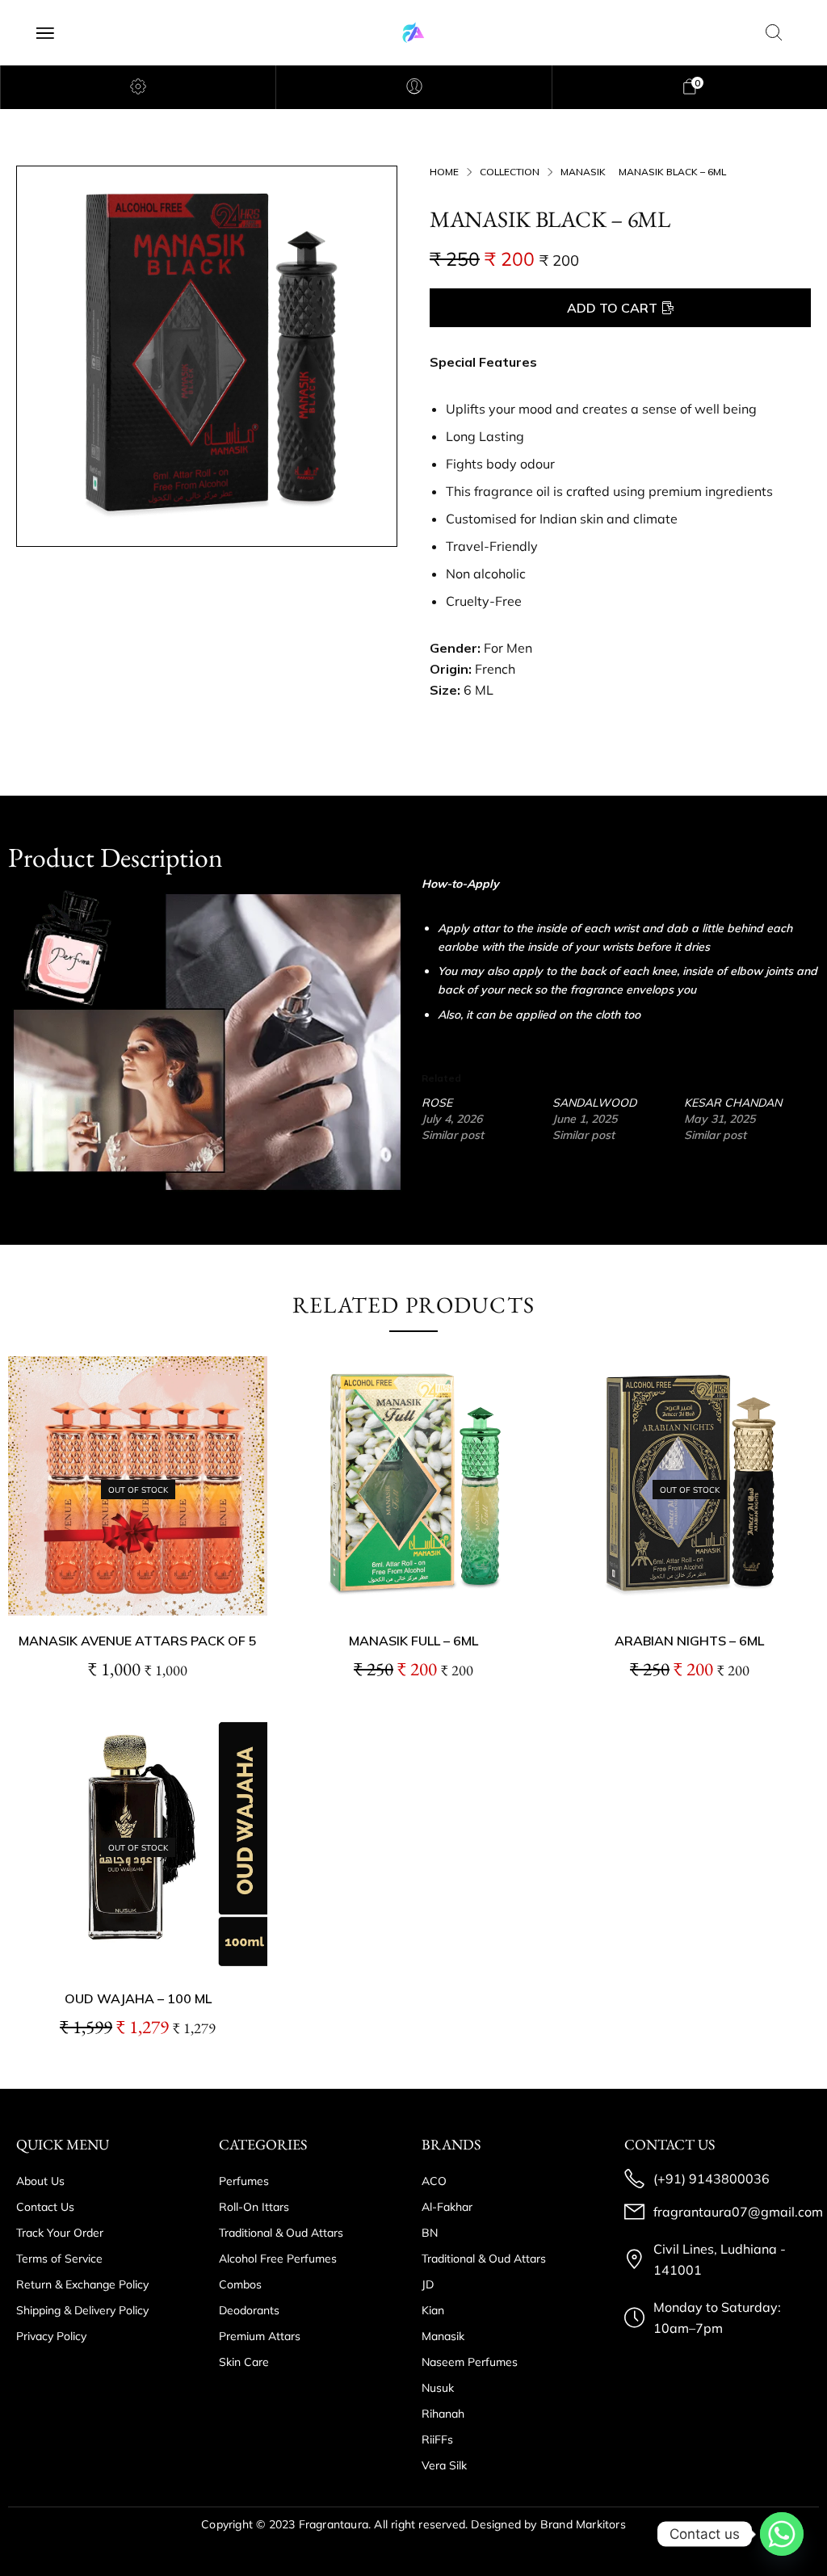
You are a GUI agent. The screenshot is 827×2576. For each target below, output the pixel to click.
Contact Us (45, 2207)
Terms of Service (59, 2259)
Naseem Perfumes (470, 2362)
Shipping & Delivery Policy (82, 2310)
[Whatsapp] (782, 2534)
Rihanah (443, 2414)
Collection (510, 172)
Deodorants (249, 2310)
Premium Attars (260, 2336)
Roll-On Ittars (254, 2207)
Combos (240, 2284)
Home (444, 172)
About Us (40, 2181)
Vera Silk (444, 2465)
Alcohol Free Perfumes (278, 2259)
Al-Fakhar (447, 2207)
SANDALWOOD (594, 1103)
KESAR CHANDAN (733, 1103)
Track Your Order (60, 2233)
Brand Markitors (583, 2524)
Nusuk (438, 2388)
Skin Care (244, 2362)
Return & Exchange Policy (82, 2284)
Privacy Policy (51, 2336)
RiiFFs (437, 2439)
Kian (433, 2310)
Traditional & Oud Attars (281, 2233)
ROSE (437, 1103)
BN (430, 2233)
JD (428, 2284)
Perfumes (244, 2181)
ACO (434, 2181)
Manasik (583, 172)
